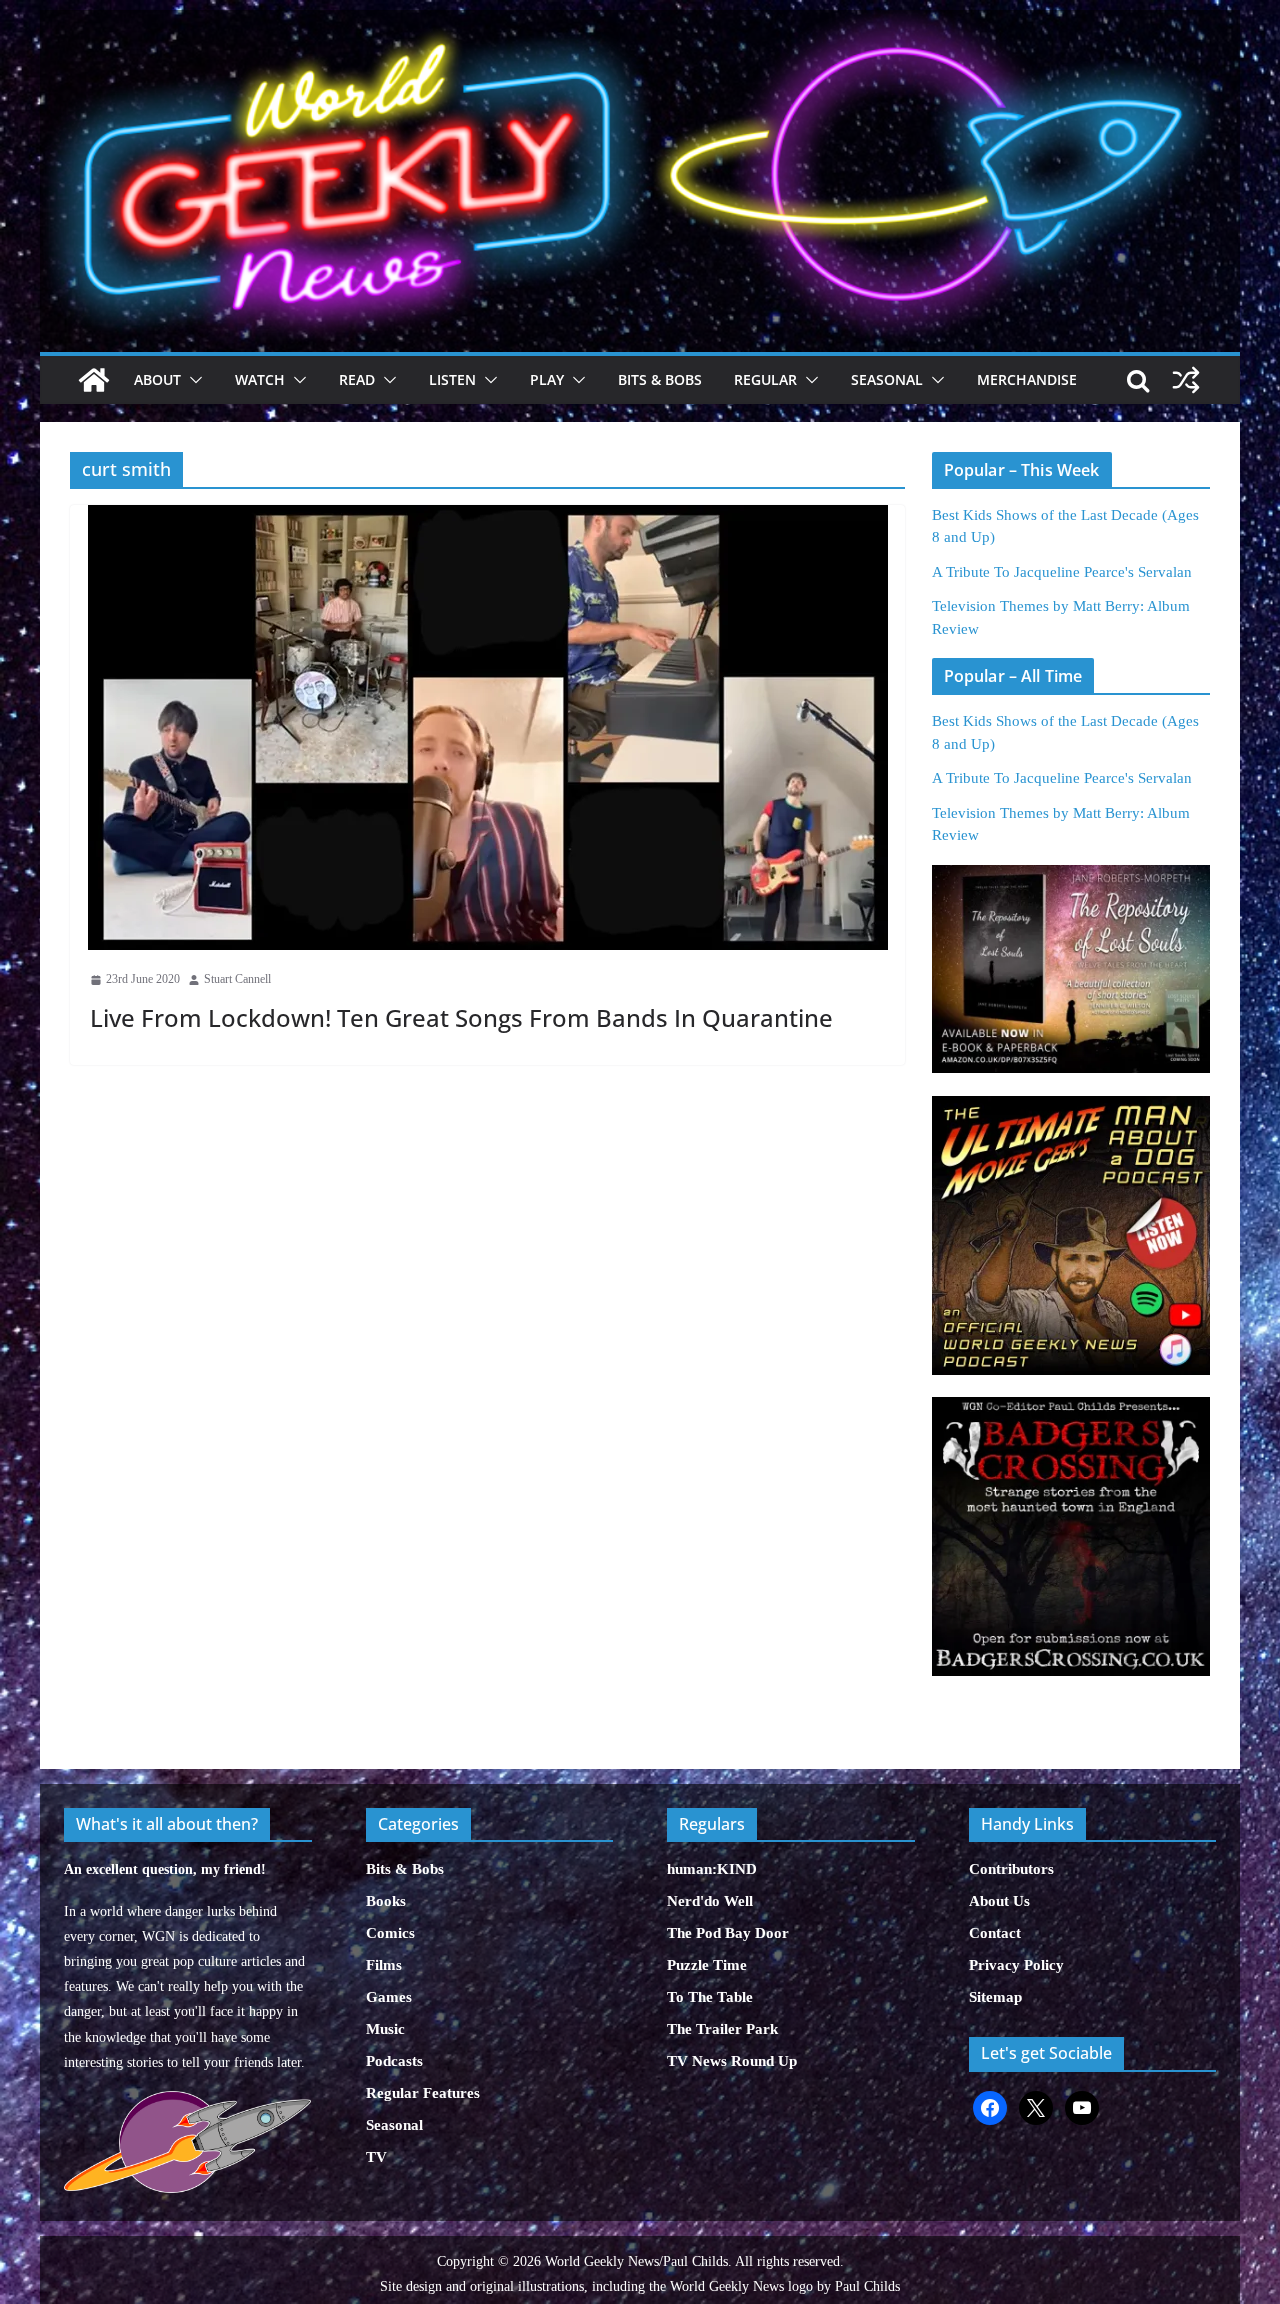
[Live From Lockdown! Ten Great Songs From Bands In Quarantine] (487, 727)
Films (384, 1965)
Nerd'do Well (710, 1901)
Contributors (1011, 1869)
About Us (999, 1901)
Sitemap (995, 1997)
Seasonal (887, 379)
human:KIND (712, 1869)
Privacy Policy (1016, 1965)
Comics (390, 1933)
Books (386, 1901)
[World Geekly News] (640, 20)
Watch (260, 379)
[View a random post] (1186, 380)
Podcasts (394, 2061)
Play (547, 379)
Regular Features (423, 2093)
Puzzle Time (707, 1965)
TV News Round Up (732, 2061)
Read (357, 379)
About (157, 379)
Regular (765, 379)
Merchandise (1027, 379)
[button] (192, 380)
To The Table (710, 1997)
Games (389, 1997)
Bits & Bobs (660, 379)
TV (376, 2157)
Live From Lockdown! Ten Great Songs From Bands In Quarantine (461, 1017)
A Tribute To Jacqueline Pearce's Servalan (1062, 572)
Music (385, 2029)
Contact (995, 1933)
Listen (452, 379)
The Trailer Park (722, 2029)
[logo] (187, 2101)
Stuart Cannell (237, 979)
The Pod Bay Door (728, 1933)
